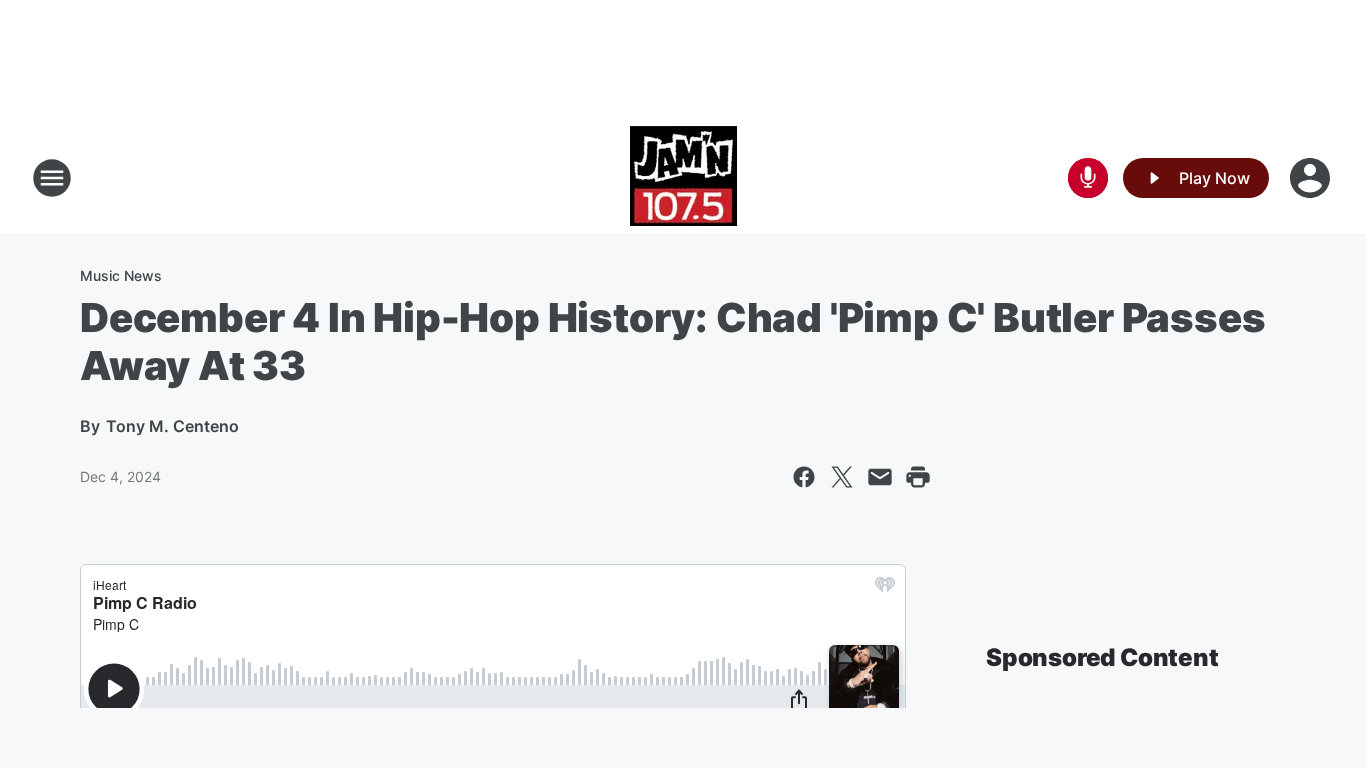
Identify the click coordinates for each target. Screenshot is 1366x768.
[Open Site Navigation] (52, 178)
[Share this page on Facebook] (804, 477)
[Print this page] (918, 477)
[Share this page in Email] (880, 477)
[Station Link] (683, 178)
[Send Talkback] (1088, 178)
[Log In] (1312, 178)
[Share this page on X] (842, 477)
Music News (121, 275)
